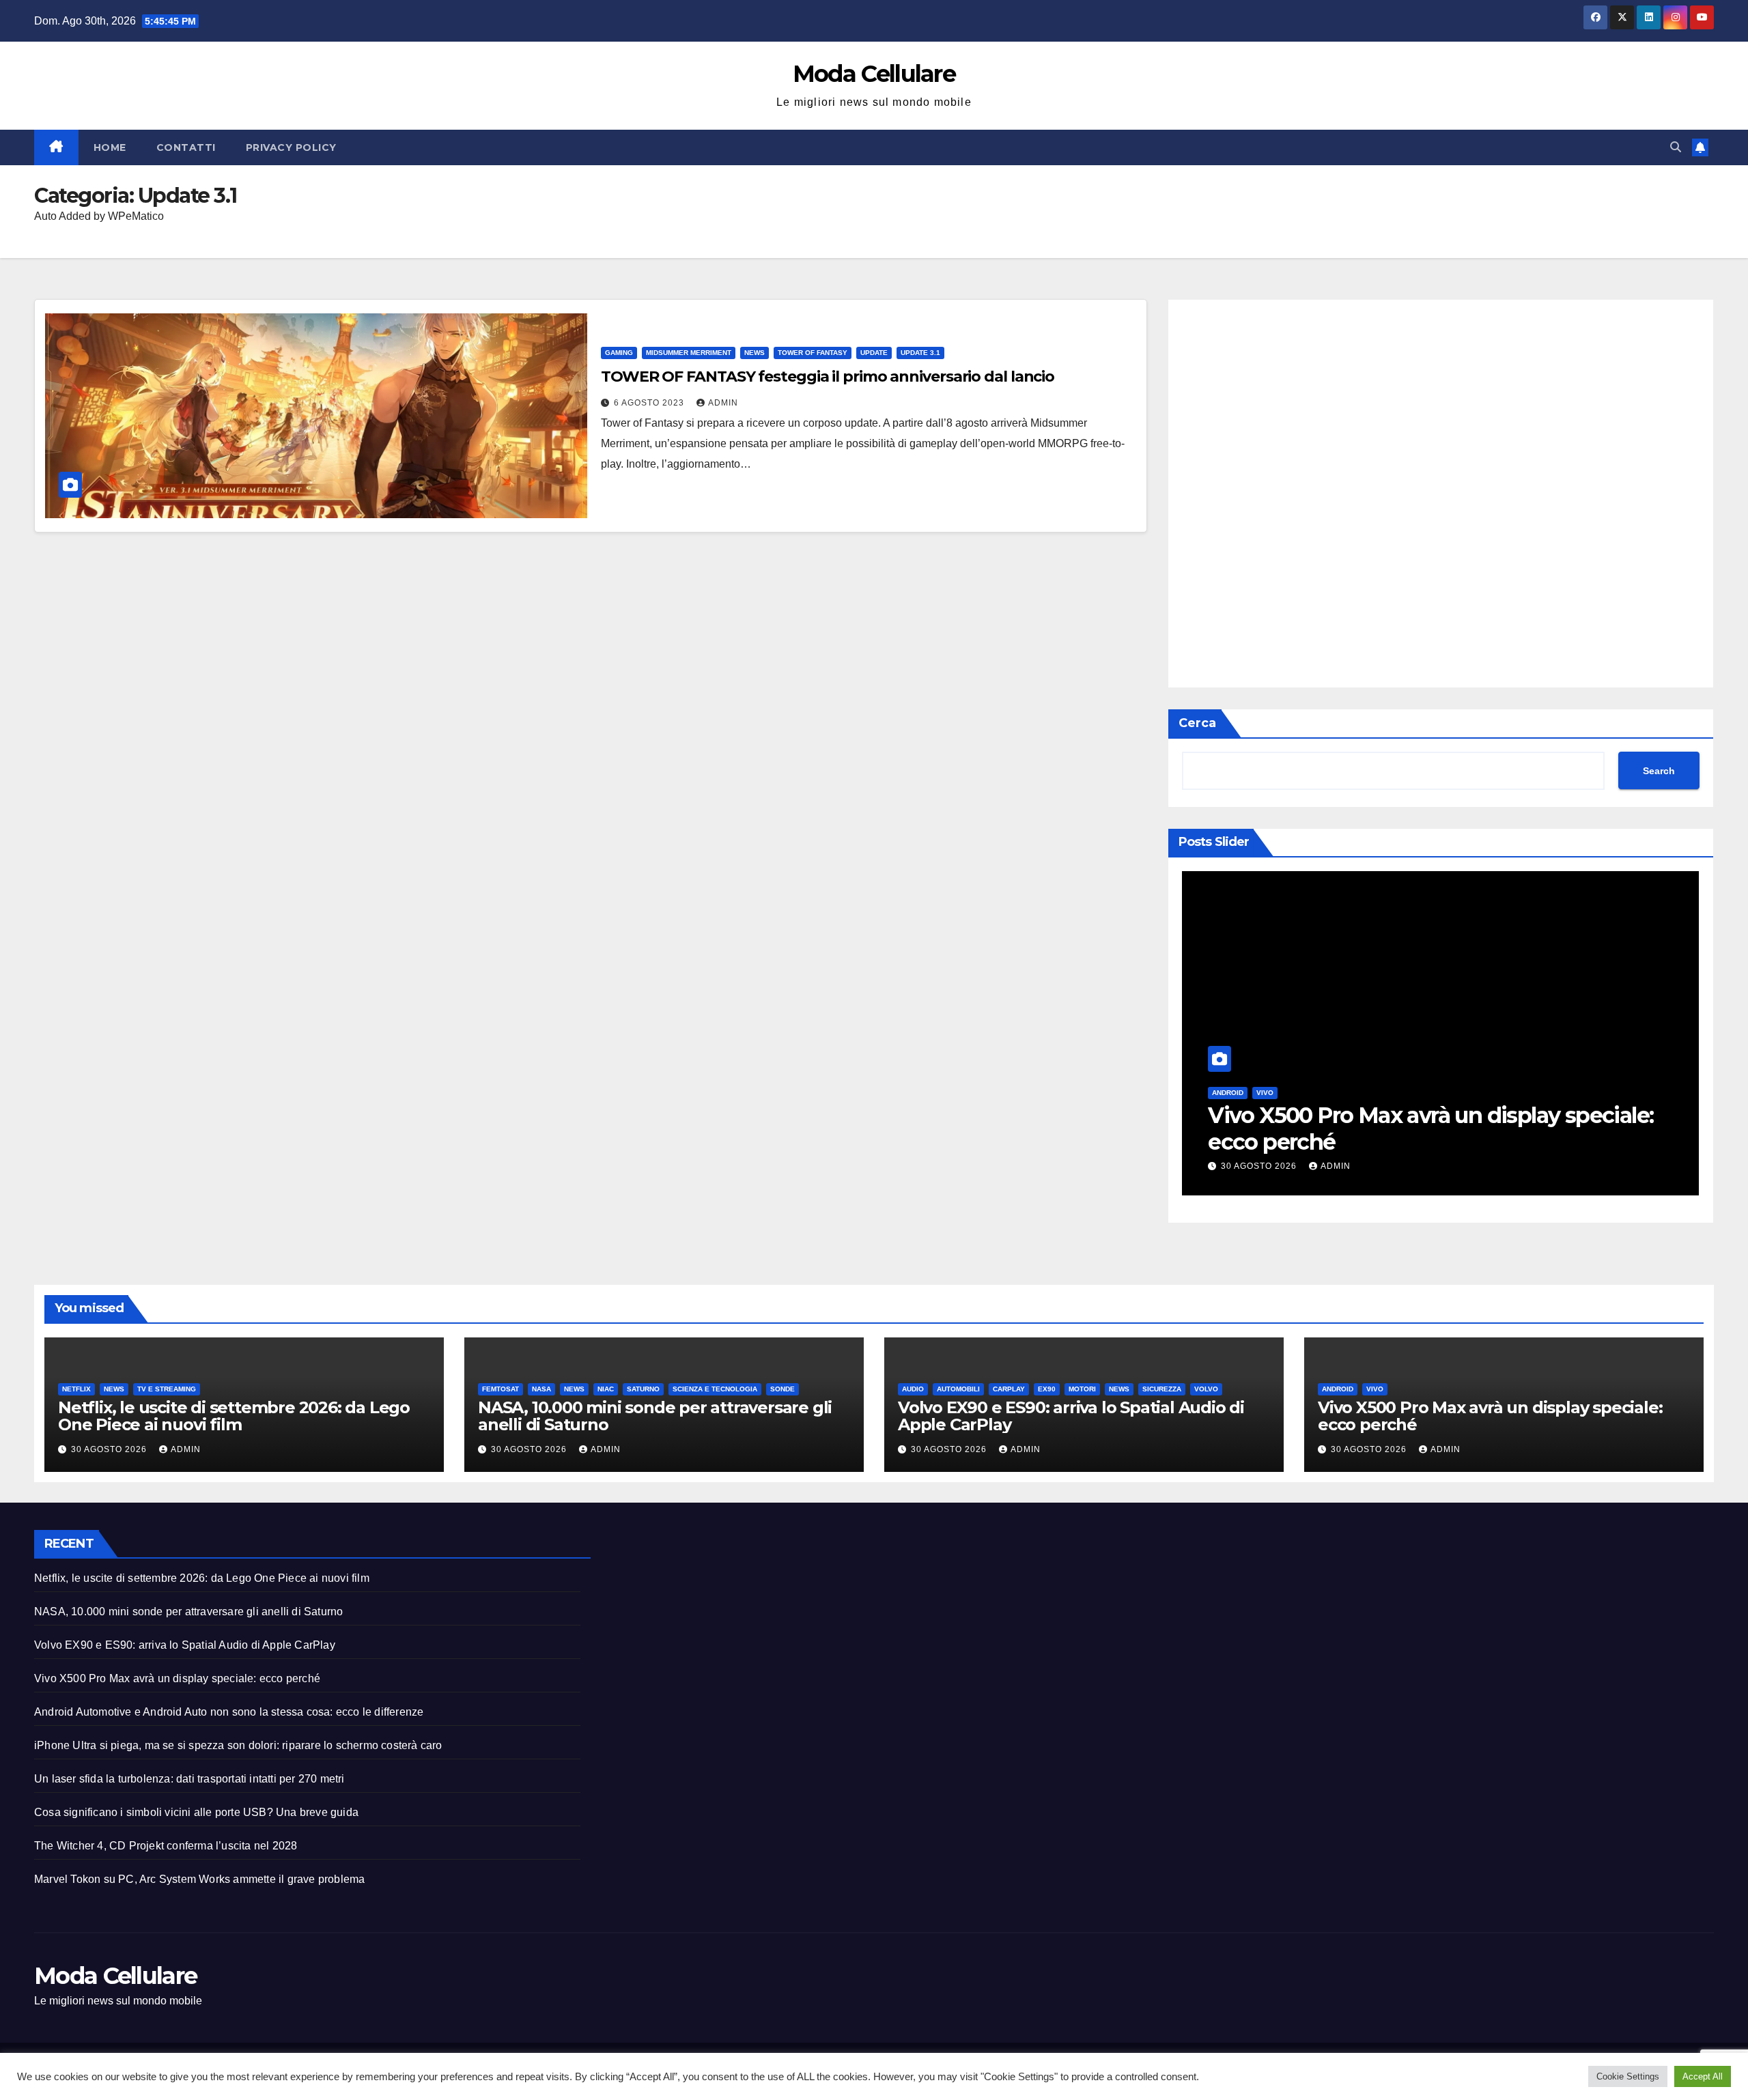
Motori (1082, 1389)
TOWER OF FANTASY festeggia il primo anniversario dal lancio (828, 377)
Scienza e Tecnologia (715, 1389)
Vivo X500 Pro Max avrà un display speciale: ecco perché (1430, 1128)
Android (1228, 1093)
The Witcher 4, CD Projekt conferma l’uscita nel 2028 (166, 1846)
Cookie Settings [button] (1628, 2076)
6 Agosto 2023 (650, 403)
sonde (783, 1389)
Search (1659, 771)
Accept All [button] (1703, 2076)
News (755, 353)
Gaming (619, 353)
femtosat (501, 1389)
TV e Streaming (167, 1389)
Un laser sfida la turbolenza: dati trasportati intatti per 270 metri (189, 1779)
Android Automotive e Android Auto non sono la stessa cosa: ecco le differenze (229, 1712)
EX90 (1047, 1389)
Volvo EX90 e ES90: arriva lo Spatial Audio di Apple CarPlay (1071, 1416)
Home (110, 147)
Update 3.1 (920, 353)
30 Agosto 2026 (1260, 1166)
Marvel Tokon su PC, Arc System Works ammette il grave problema (199, 1879)
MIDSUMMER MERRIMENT (689, 353)
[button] (1676, 147)
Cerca (1197, 723)
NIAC (606, 1389)
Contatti (186, 147)
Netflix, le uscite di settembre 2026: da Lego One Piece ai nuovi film (234, 1416)
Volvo (1206, 1389)
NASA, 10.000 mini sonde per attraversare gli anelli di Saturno (655, 1416)
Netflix (76, 1389)
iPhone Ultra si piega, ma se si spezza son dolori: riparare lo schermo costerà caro (238, 1745)
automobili (958, 1389)
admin (723, 403)
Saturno (643, 1389)
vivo (1265, 1093)
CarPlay (1009, 1389)
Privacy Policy (291, 147)
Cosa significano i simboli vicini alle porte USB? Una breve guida (196, 1812)
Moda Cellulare (874, 74)
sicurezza (1162, 1389)
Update (874, 353)
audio (913, 1389)
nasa (541, 1389)
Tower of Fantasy (813, 353)
